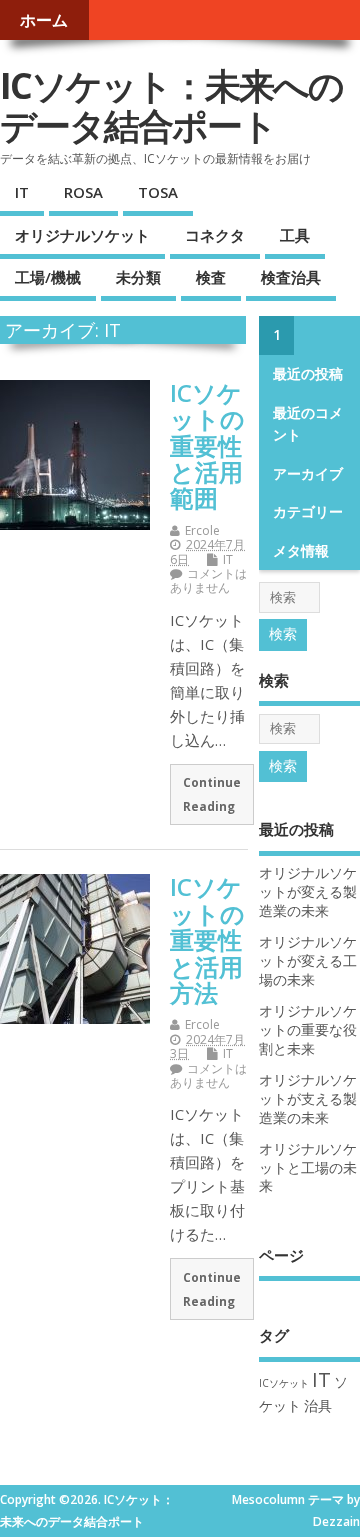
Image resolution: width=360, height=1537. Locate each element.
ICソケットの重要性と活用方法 (207, 939)
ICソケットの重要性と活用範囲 (207, 445)
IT (22, 192)
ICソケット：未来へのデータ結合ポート (171, 105)
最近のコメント (308, 424)
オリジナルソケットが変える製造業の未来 (308, 892)
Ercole (202, 530)
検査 (211, 277)
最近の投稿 (308, 374)
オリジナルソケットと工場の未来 (308, 1168)
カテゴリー (308, 512)
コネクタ (215, 235)
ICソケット (284, 1383)
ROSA (83, 192)
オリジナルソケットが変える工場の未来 (308, 961)
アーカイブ (308, 474)
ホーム (44, 20)
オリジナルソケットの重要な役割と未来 (308, 1030)
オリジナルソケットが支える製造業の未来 (308, 1099)
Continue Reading (212, 794)
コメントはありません (208, 580)
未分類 (138, 277)
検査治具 (291, 277)
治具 (318, 1405)
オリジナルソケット (82, 235)
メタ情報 (301, 551)
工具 (295, 235)
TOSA (158, 192)
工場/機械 (48, 277)
